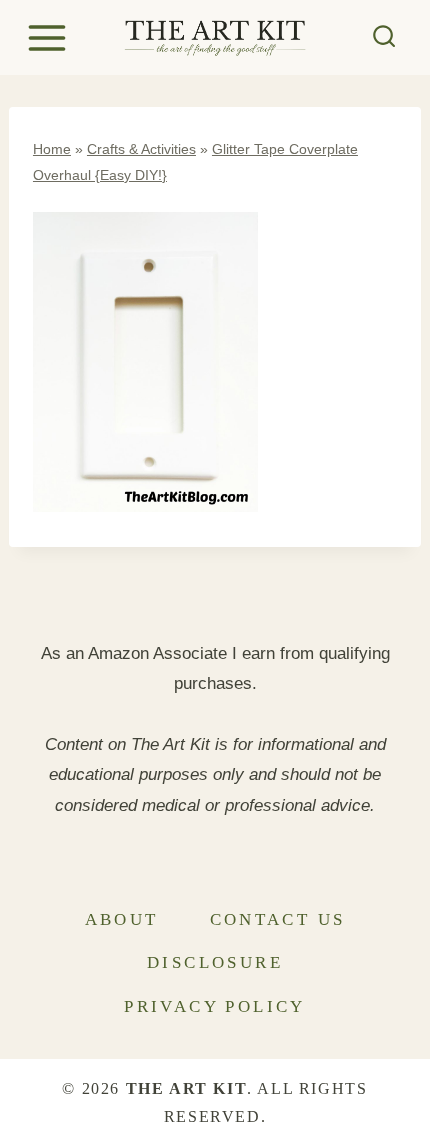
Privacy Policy (215, 1006)
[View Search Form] (384, 37)
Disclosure (215, 962)
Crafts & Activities (141, 149)
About (122, 919)
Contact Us (278, 919)
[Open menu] (50, 37)
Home (52, 149)
